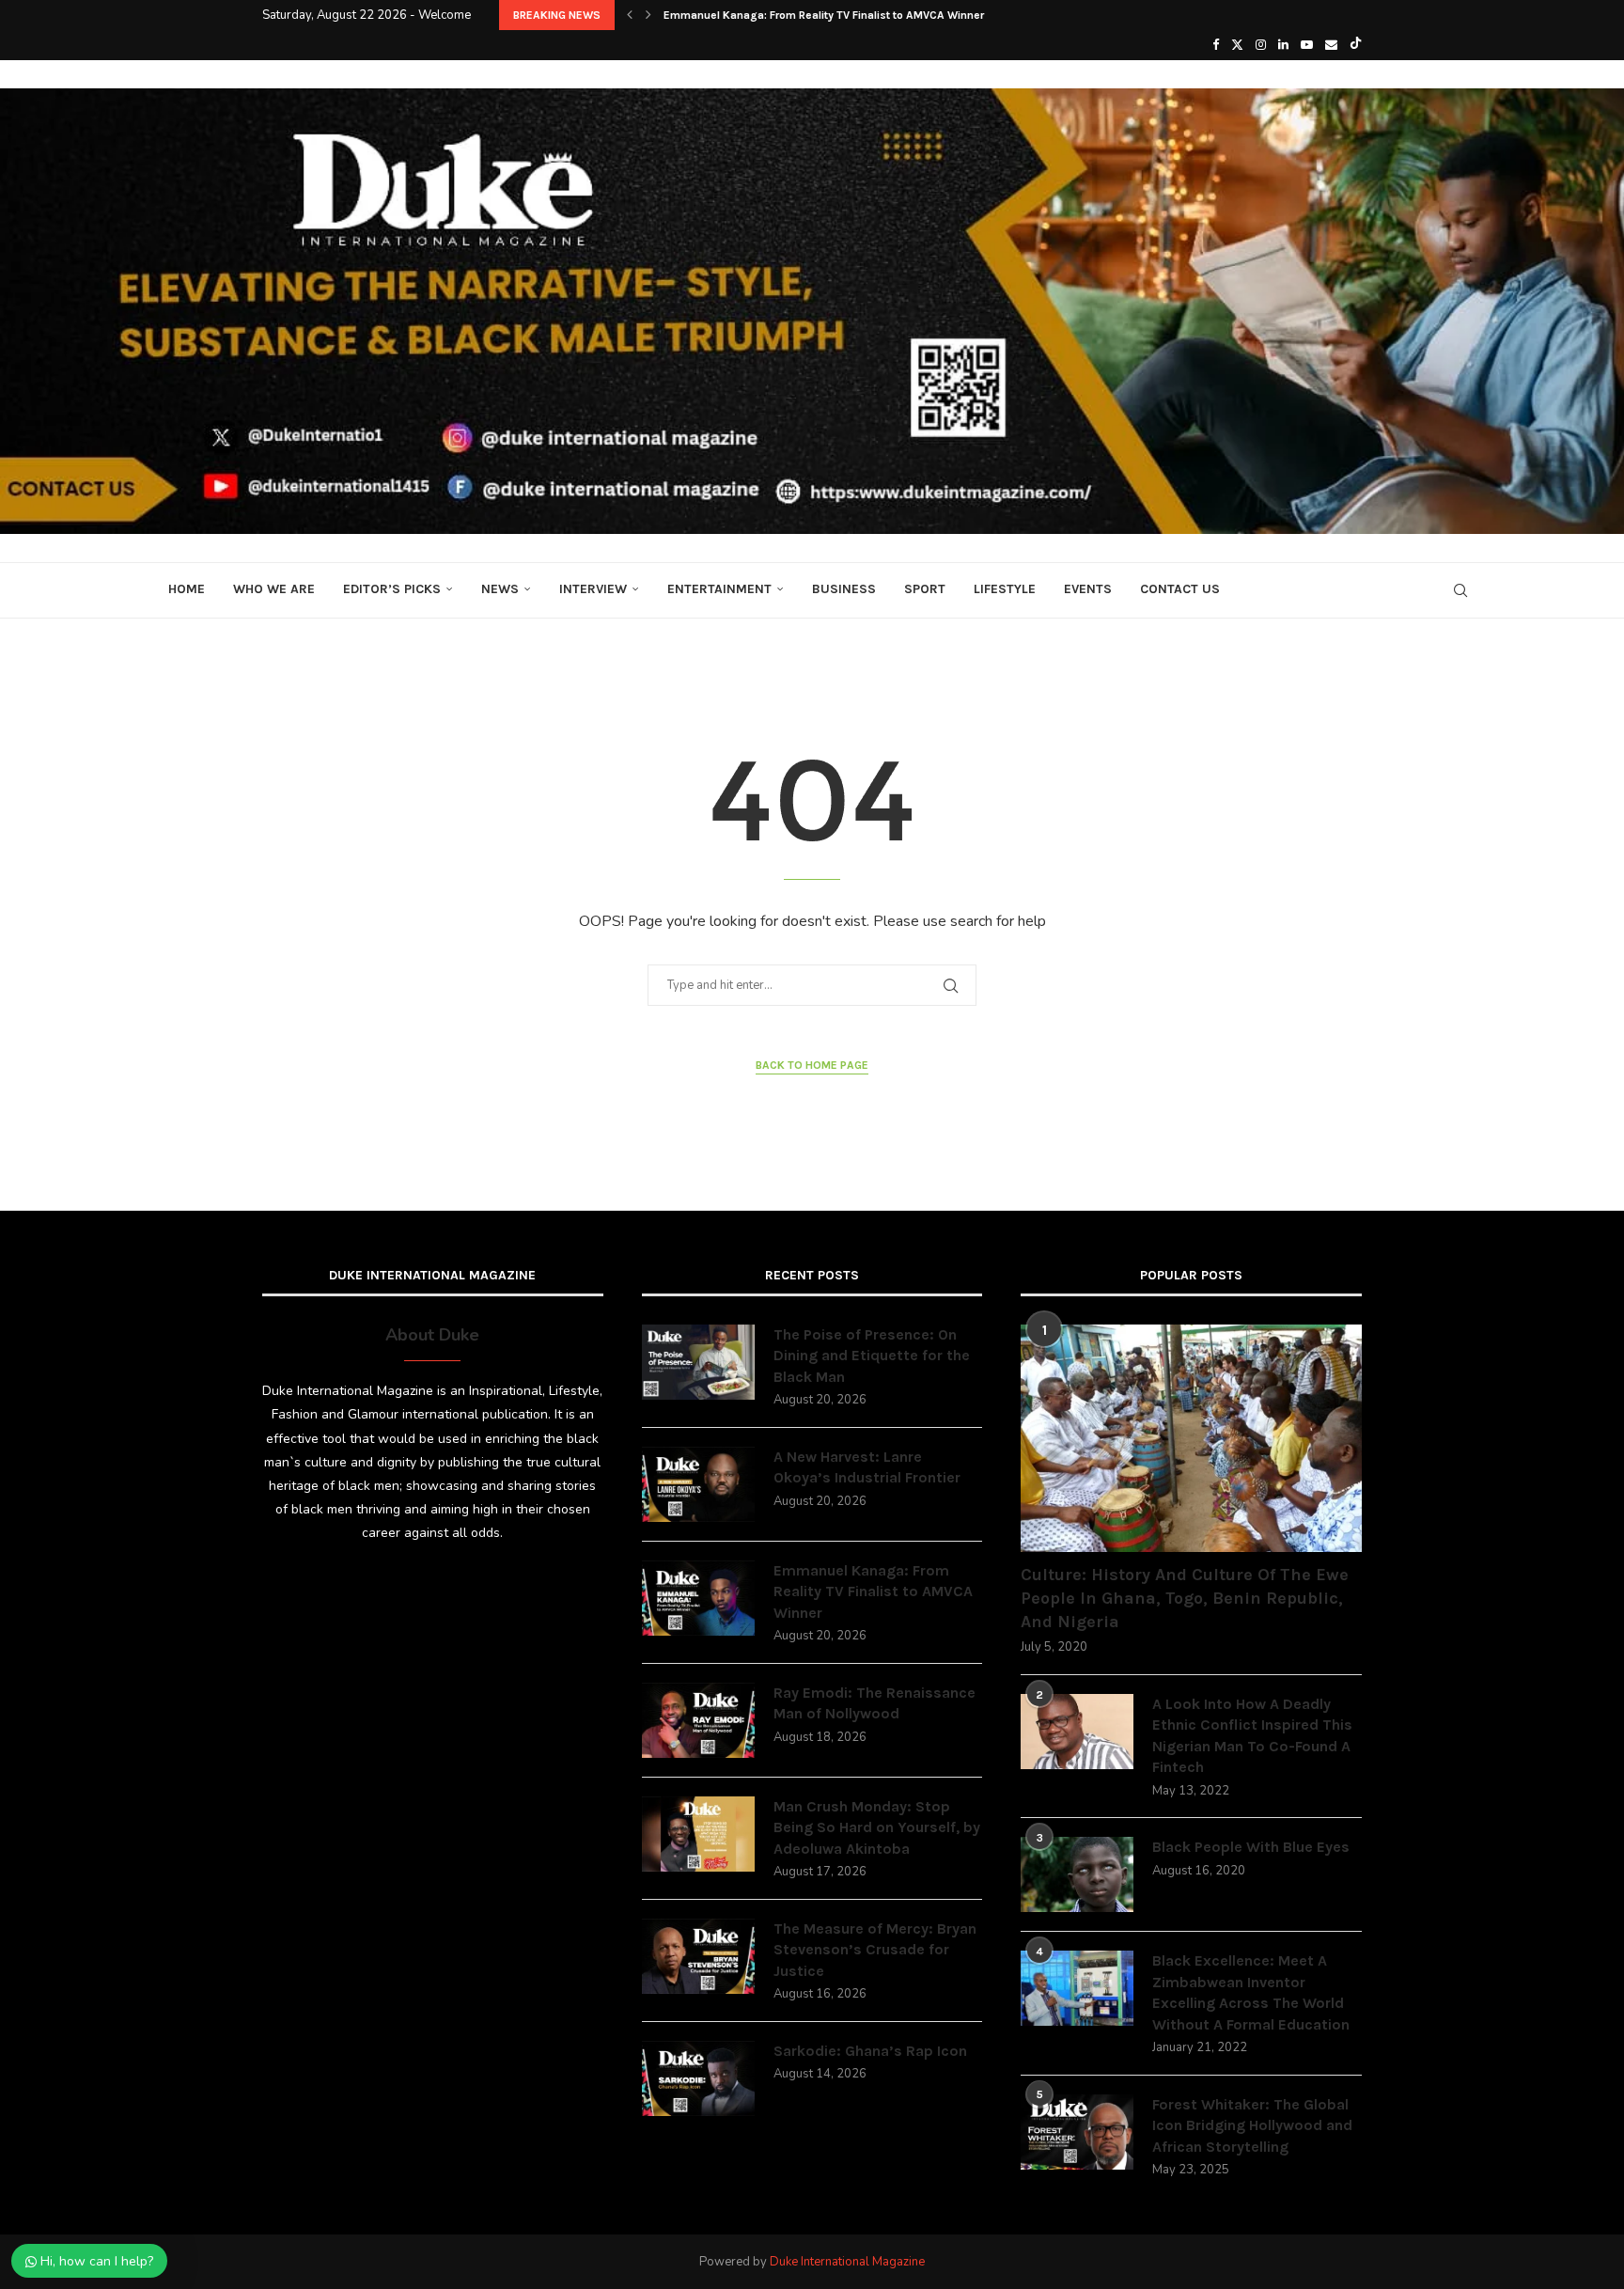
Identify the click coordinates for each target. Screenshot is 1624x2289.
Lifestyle (1005, 589)
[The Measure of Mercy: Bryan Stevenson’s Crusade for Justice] (698, 1956)
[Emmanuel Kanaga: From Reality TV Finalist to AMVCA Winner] (698, 1598)
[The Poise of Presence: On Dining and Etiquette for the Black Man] (698, 1362)
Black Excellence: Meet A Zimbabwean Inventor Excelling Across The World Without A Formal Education (1251, 1992)
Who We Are (274, 589)
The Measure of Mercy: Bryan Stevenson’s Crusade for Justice (875, 1950)
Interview (593, 589)
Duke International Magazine (847, 2262)
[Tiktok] (1356, 45)
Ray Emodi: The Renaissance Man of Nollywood (874, 1703)
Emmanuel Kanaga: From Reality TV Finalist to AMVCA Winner (824, 15)
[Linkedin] (1283, 45)
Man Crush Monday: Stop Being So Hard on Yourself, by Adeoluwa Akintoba (877, 1827)
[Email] (1331, 45)
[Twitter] (1237, 45)
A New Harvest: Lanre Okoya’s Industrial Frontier (867, 1467)
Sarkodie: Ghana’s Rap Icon (870, 2051)
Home (187, 589)
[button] (630, 15)
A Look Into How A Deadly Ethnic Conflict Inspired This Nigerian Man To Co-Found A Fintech (1252, 1735)
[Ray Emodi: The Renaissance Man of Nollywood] (698, 1720)
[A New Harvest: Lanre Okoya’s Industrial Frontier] (698, 1484)
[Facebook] (1216, 45)
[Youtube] (1307, 45)
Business (844, 589)
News (500, 589)
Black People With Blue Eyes (1251, 1847)
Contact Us (1180, 589)
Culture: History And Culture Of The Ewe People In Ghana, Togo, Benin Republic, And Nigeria (1185, 1598)
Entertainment (719, 589)
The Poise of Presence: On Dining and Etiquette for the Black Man (872, 1356)
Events (1088, 589)
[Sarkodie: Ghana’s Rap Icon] (698, 2078)
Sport (925, 589)
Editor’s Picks (392, 589)
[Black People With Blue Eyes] (1077, 1874)
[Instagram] (1261, 45)
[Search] (1460, 590)
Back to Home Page (812, 1065)
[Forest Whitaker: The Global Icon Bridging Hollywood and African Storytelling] (1077, 2132)
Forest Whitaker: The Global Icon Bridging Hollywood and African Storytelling (1252, 2125)
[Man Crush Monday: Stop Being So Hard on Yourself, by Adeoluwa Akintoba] (698, 1834)
